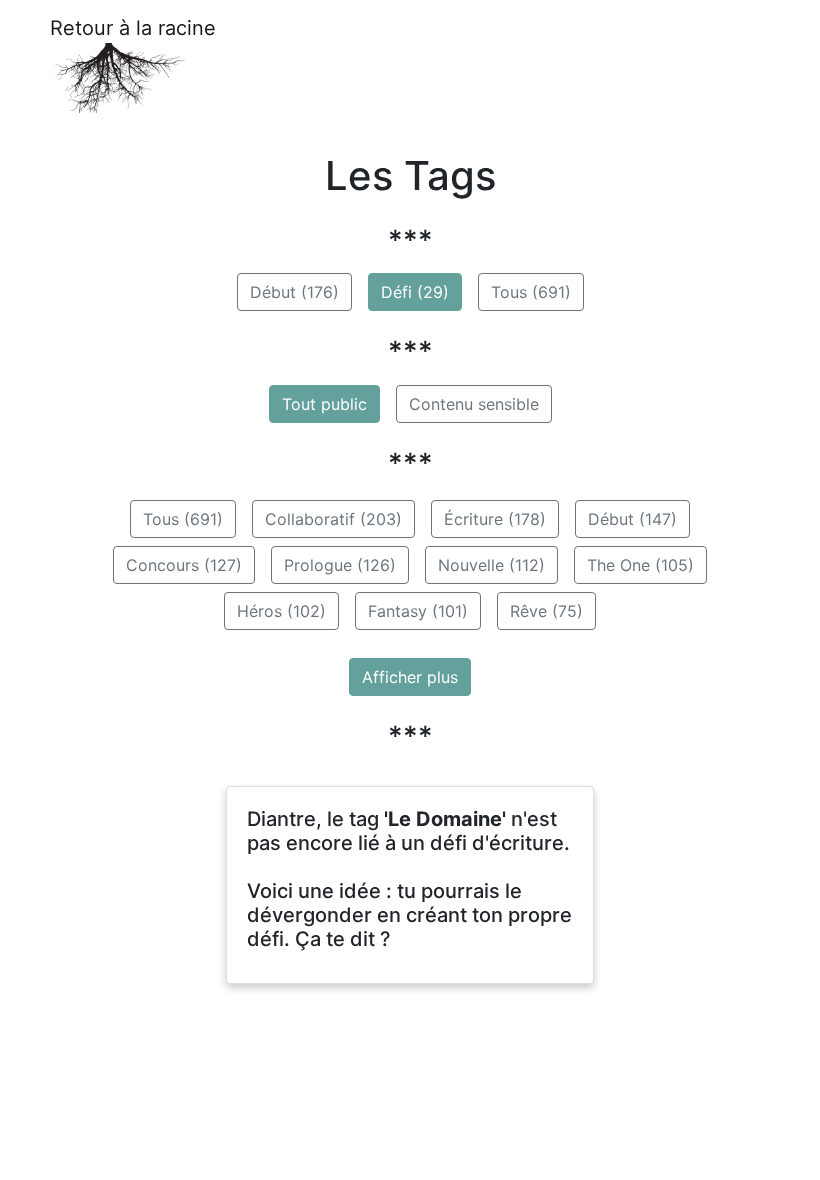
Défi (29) (415, 292)
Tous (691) (531, 292)
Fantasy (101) (418, 611)
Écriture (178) (495, 519)
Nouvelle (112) (491, 565)
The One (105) (640, 565)
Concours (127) (184, 565)
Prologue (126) (340, 565)
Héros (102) (281, 611)
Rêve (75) (546, 611)
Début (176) (294, 292)
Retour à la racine (133, 28)
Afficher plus (410, 677)
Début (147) (632, 519)
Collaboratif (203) (333, 519)
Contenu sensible (474, 404)
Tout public (324, 404)
